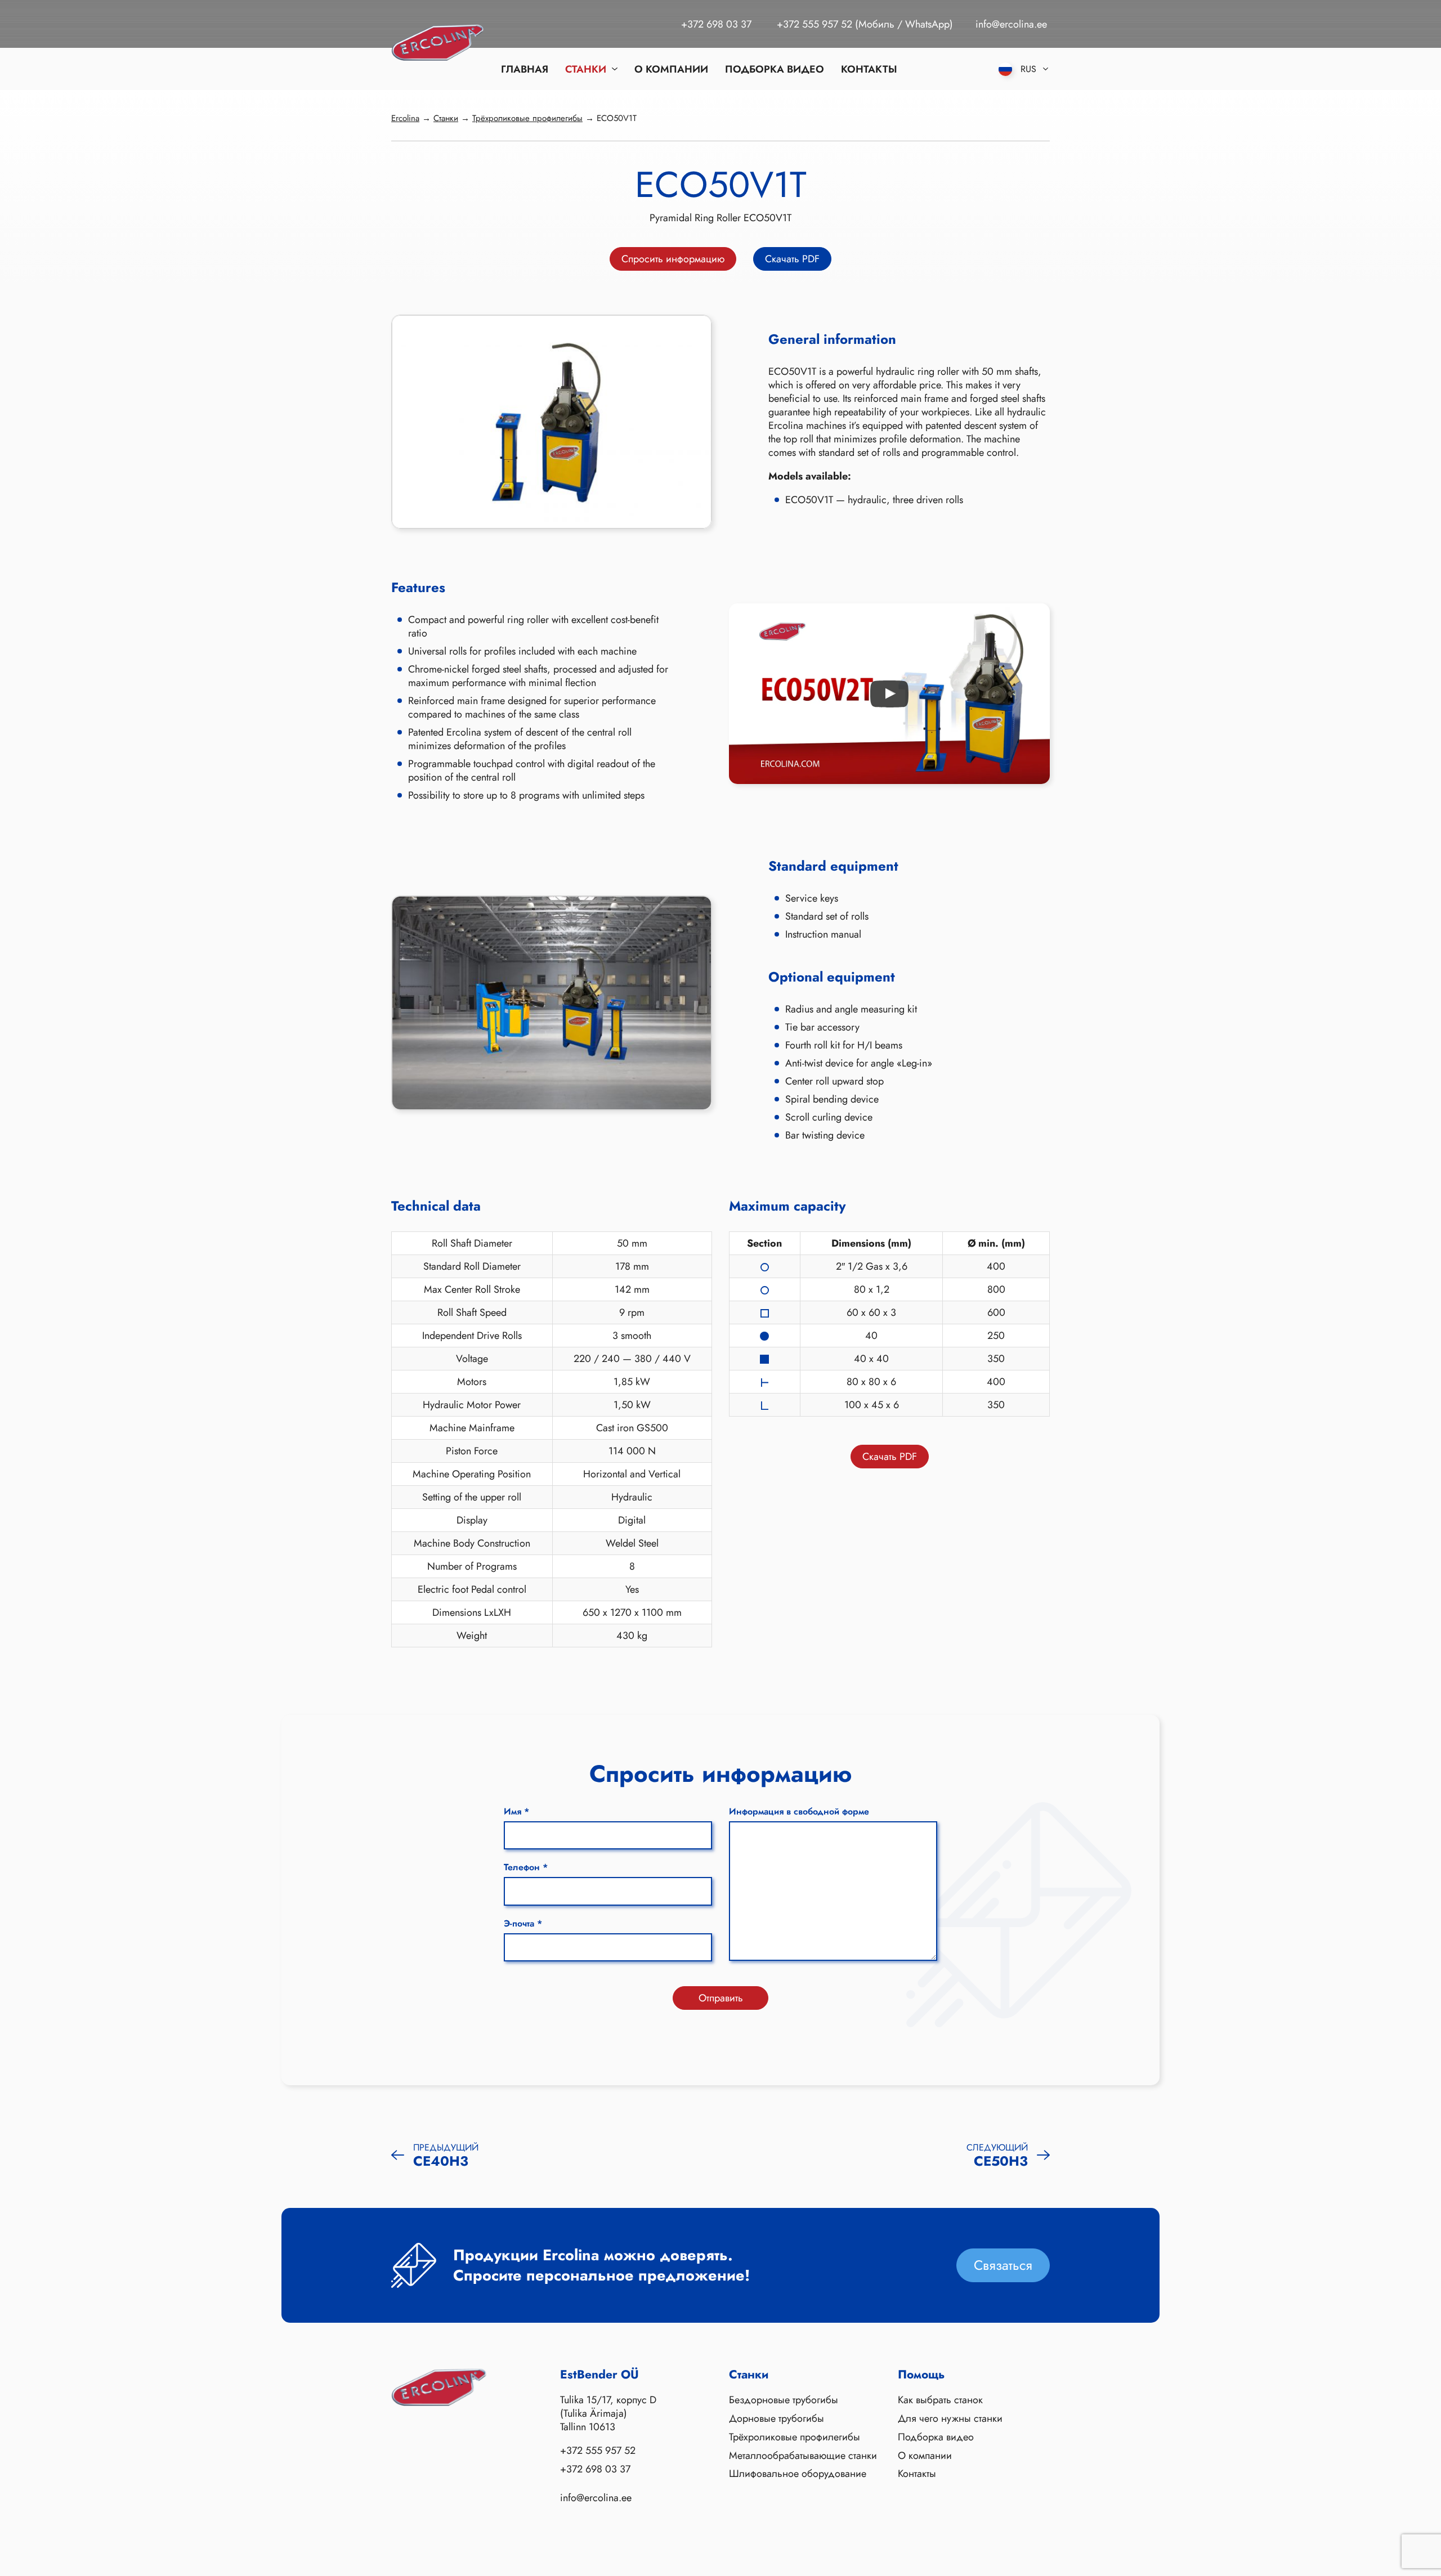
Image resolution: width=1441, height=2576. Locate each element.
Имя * (516, 1811)
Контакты (869, 69)
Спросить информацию (673, 259)
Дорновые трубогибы (777, 2419)
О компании (671, 69)
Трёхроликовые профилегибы (795, 2438)
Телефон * (526, 1867)
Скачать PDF (792, 259)
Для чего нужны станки (950, 2419)
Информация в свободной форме (799, 1811)
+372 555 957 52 (815, 24)
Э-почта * (523, 1923)
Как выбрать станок (940, 2400)
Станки (586, 69)
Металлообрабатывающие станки (803, 2456)
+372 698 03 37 (716, 24)
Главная (525, 69)
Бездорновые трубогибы (784, 2400)
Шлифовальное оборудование (798, 2475)
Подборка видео (775, 69)
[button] (889, 694)
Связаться (1003, 2265)
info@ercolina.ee (1011, 24)
